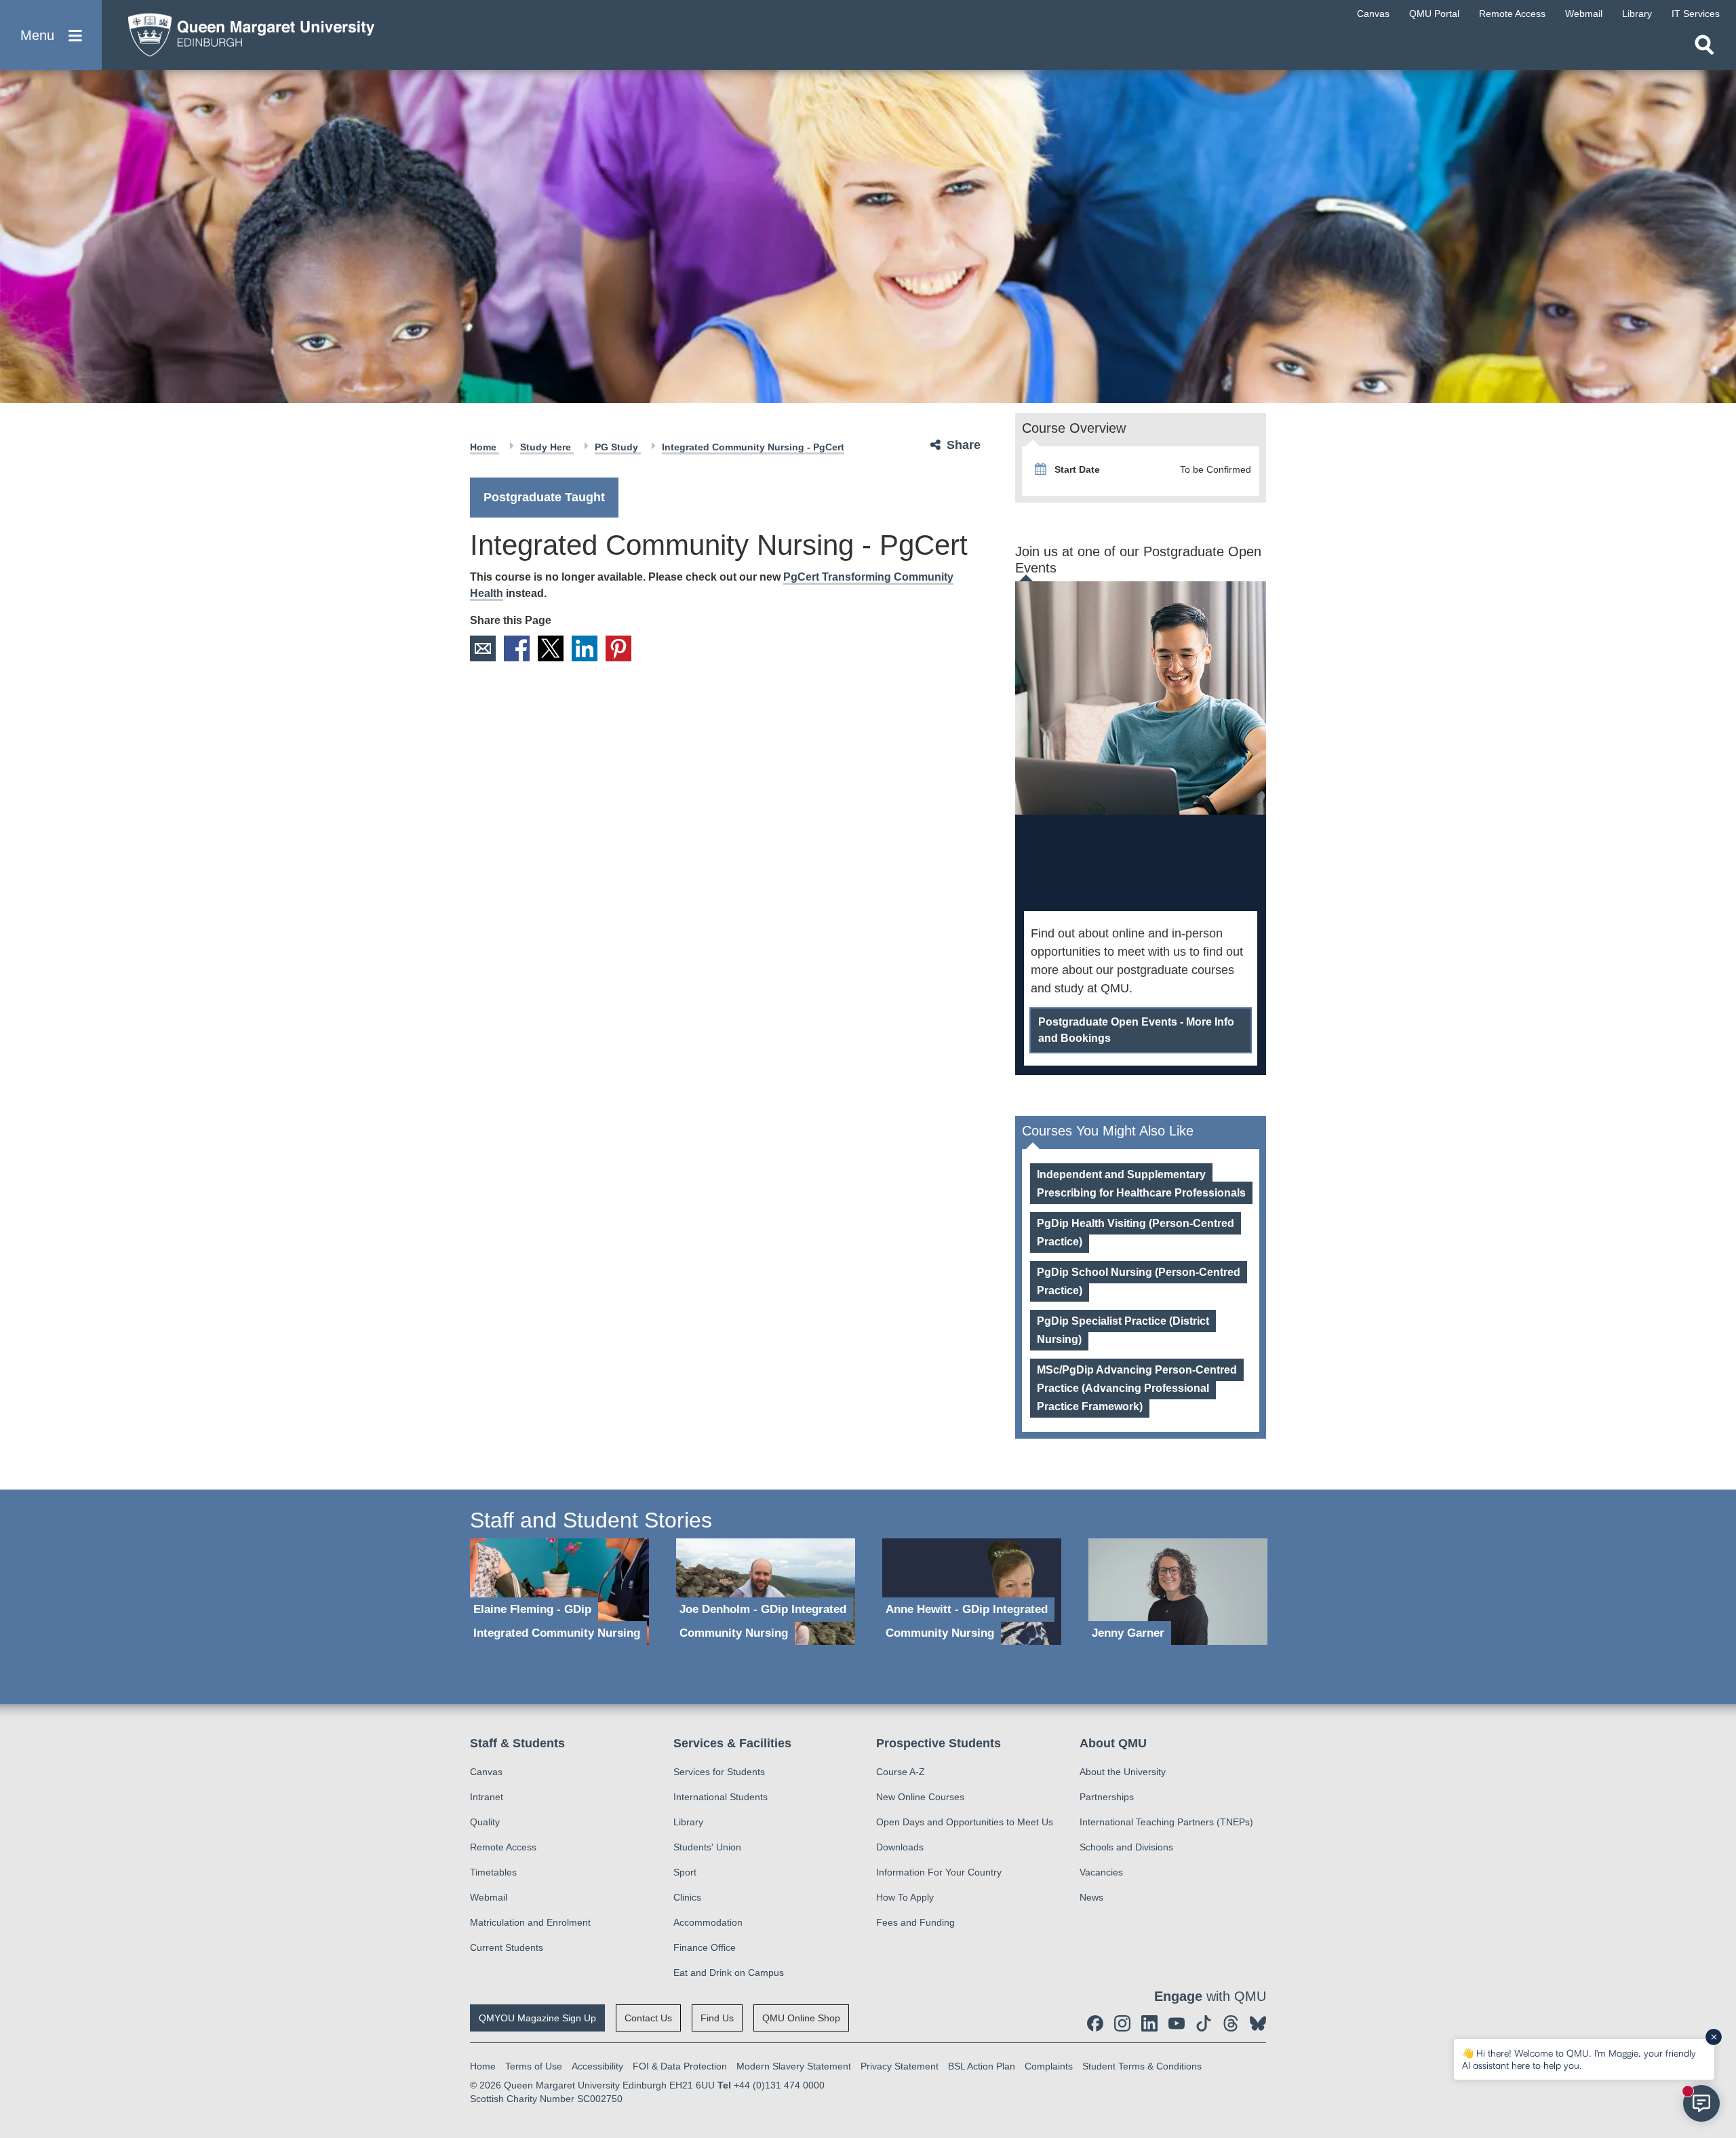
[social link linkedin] (1149, 2023)
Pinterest (618, 648)
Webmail (489, 1897)
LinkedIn (585, 648)
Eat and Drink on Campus (729, 1972)
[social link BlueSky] (1258, 2023)
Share (964, 445)
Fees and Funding (915, 1922)
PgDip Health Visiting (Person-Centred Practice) (1136, 1232)
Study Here (547, 447)
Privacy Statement (900, 2066)
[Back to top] (1719, 2006)
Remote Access (503, 1847)
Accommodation (708, 1922)
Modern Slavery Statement (794, 2066)
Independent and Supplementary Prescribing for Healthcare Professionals (1141, 1184)
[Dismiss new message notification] (1714, 2037)
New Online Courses (920, 1797)
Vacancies (1101, 1872)
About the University (1123, 1772)
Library (688, 1822)
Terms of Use (534, 2066)
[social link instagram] (1122, 2023)
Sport (685, 1872)
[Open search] (1704, 45)
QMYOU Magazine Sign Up (537, 2018)
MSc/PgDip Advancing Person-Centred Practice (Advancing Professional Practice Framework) (1137, 1388)
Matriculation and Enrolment (530, 1922)
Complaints (1049, 2066)
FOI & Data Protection (680, 2066)
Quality (485, 1822)
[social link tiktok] (1204, 2023)
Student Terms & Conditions (1142, 2066)
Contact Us (648, 2018)
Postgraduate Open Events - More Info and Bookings (1136, 1030)
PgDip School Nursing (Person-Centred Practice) (1139, 1281)
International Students (721, 1797)
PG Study (618, 447)
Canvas (486, 1772)
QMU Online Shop (801, 2018)
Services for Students (719, 1772)
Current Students (507, 1947)
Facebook (517, 648)
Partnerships (1107, 1797)
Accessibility (597, 2066)
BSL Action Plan (982, 2066)
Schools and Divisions (1126, 1847)
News (1091, 1897)
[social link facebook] (1095, 2023)
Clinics (687, 1897)
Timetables (493, 1872)
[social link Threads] (1231, 2023)
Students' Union (707, 1847)
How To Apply (905, 1897)
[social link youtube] (1177, 2023)
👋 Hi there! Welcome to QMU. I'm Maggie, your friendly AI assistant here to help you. (1579, 2059)
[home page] (245, 32)
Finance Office (705, 1947)
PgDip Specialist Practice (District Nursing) (1123, 1330)
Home (485, 447)
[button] (51, 35)
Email (483, 648)
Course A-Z (901, 1772)
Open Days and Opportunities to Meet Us (965, 1822)
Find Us (717, 2018)
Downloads (900, 1847)
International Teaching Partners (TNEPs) (1166, 1822)
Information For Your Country (939, 1872)
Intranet (487, 1797)
